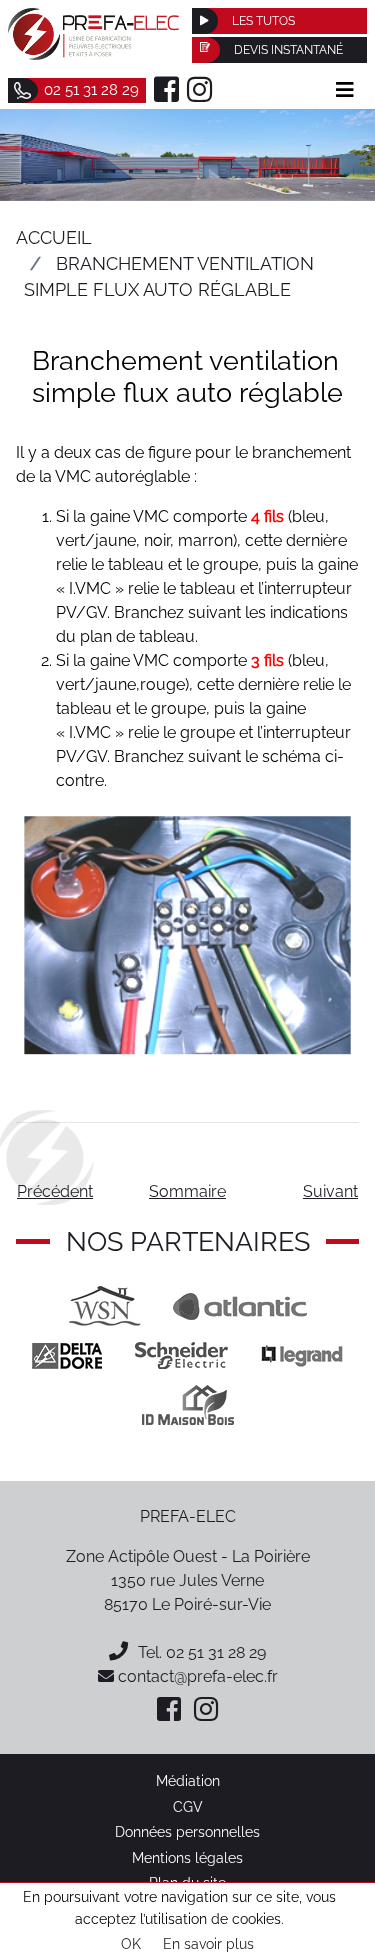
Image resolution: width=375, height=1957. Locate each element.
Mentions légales (187, 1857)
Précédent (55, 1191)
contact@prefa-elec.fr (196, 1676)
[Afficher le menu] (345, 90)
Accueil (54, 237)
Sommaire (187, 1191)
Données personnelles (187, 1831)
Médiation (188, 1780)
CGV (188, 1806)
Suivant (330, 1191)
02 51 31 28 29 (216, 1652)
